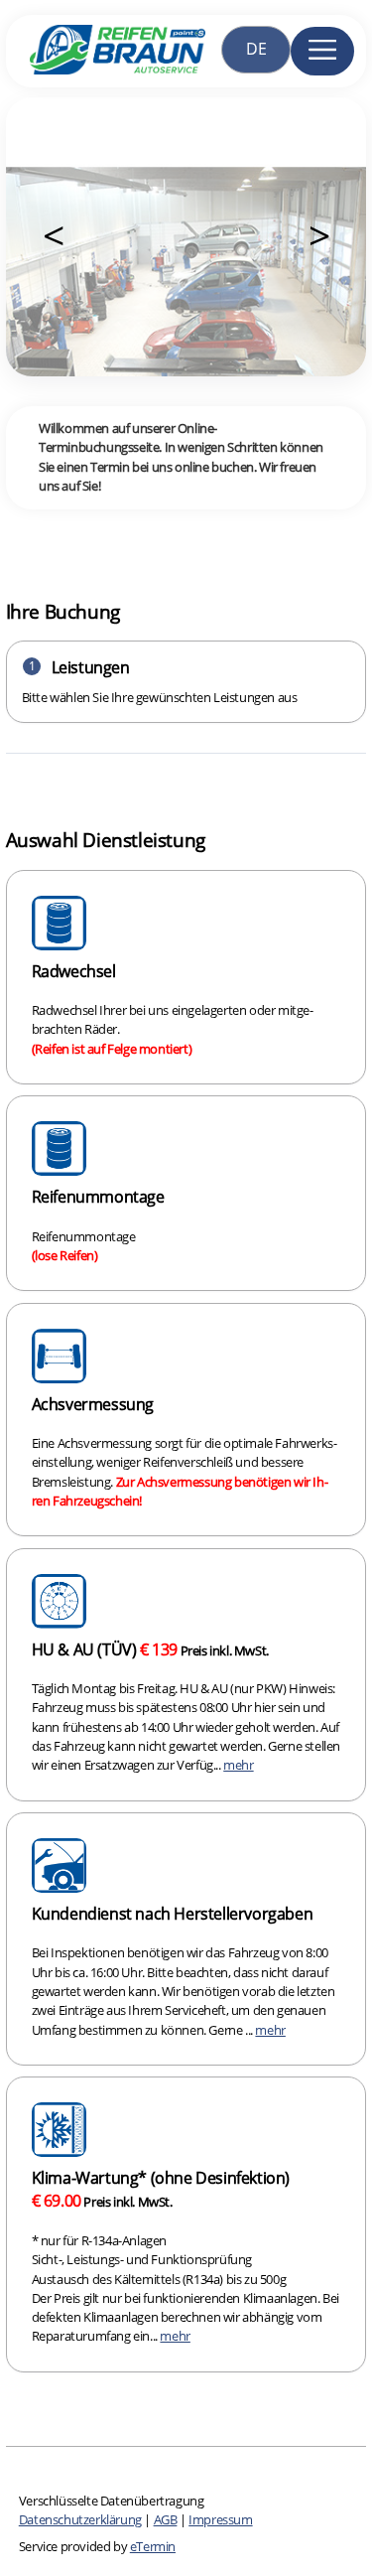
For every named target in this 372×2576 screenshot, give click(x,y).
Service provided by (97, 2546)
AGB (166, 2519)
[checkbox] (186, 977)
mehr (238, 1765)
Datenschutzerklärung (80, 2519)
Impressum (220, 2519)
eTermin (153, 2546)
